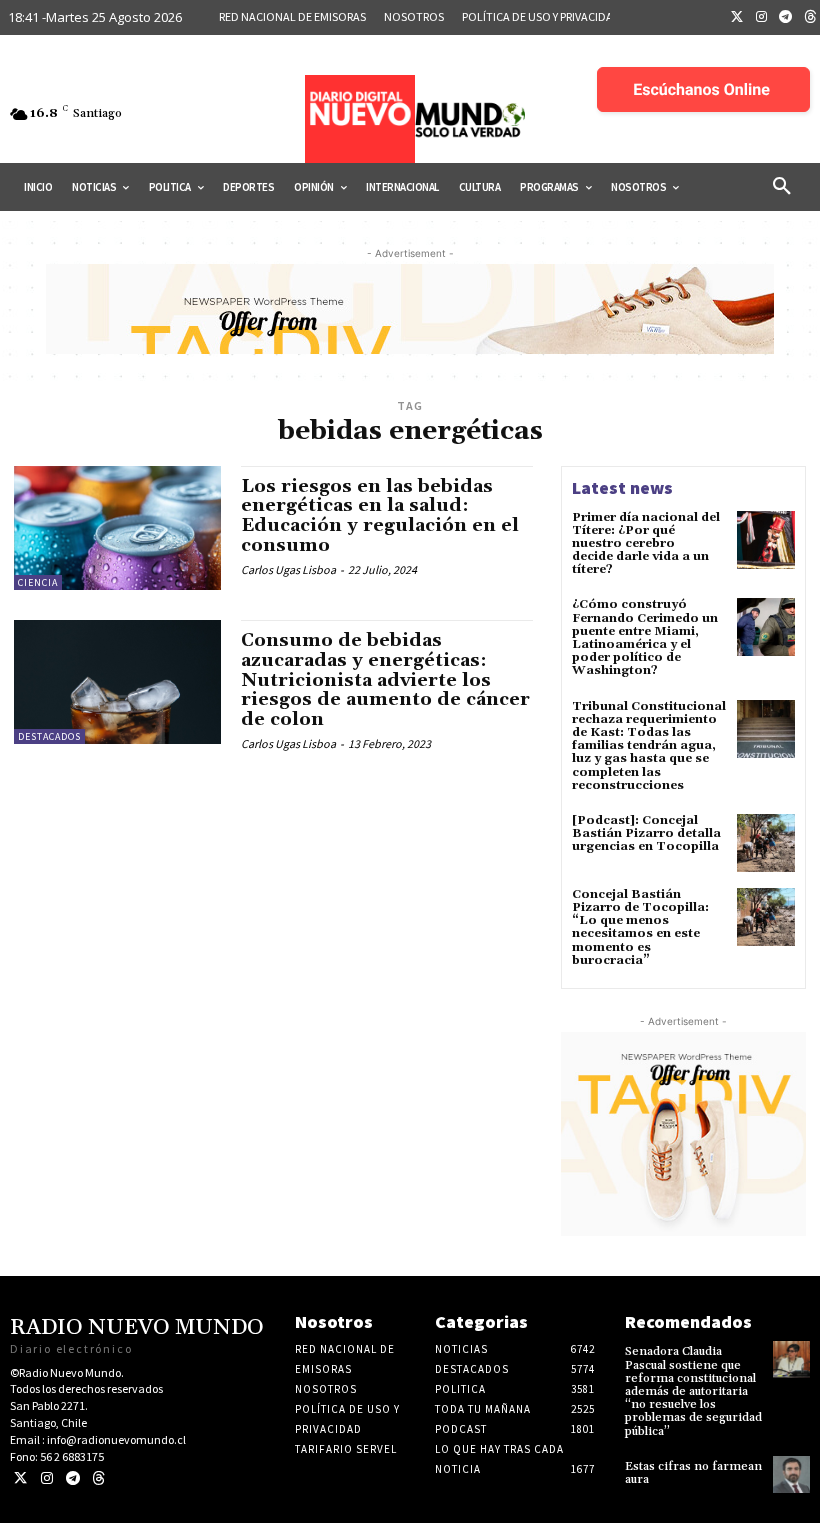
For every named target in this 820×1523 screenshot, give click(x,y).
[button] (782, 187)
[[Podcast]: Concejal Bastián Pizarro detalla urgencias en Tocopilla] (766, 843)
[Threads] (98, 1478)
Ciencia (38, 582)
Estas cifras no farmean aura (693, 1473)
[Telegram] (786, 18)
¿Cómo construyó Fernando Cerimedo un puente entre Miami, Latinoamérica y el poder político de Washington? (645, 637)
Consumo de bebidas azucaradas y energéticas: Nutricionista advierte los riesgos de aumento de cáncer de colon (385, 680)
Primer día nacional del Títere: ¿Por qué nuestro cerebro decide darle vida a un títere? (646, 544)
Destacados (49, 736)
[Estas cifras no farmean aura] (791, 1474)
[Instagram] (762, 18)
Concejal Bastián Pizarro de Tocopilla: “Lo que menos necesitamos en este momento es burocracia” (640, 927)
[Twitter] (737, 18)
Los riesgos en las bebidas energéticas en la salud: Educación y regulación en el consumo (380, 516)
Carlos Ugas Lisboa (288, 569)
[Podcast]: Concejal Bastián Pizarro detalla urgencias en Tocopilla (646, 833)
